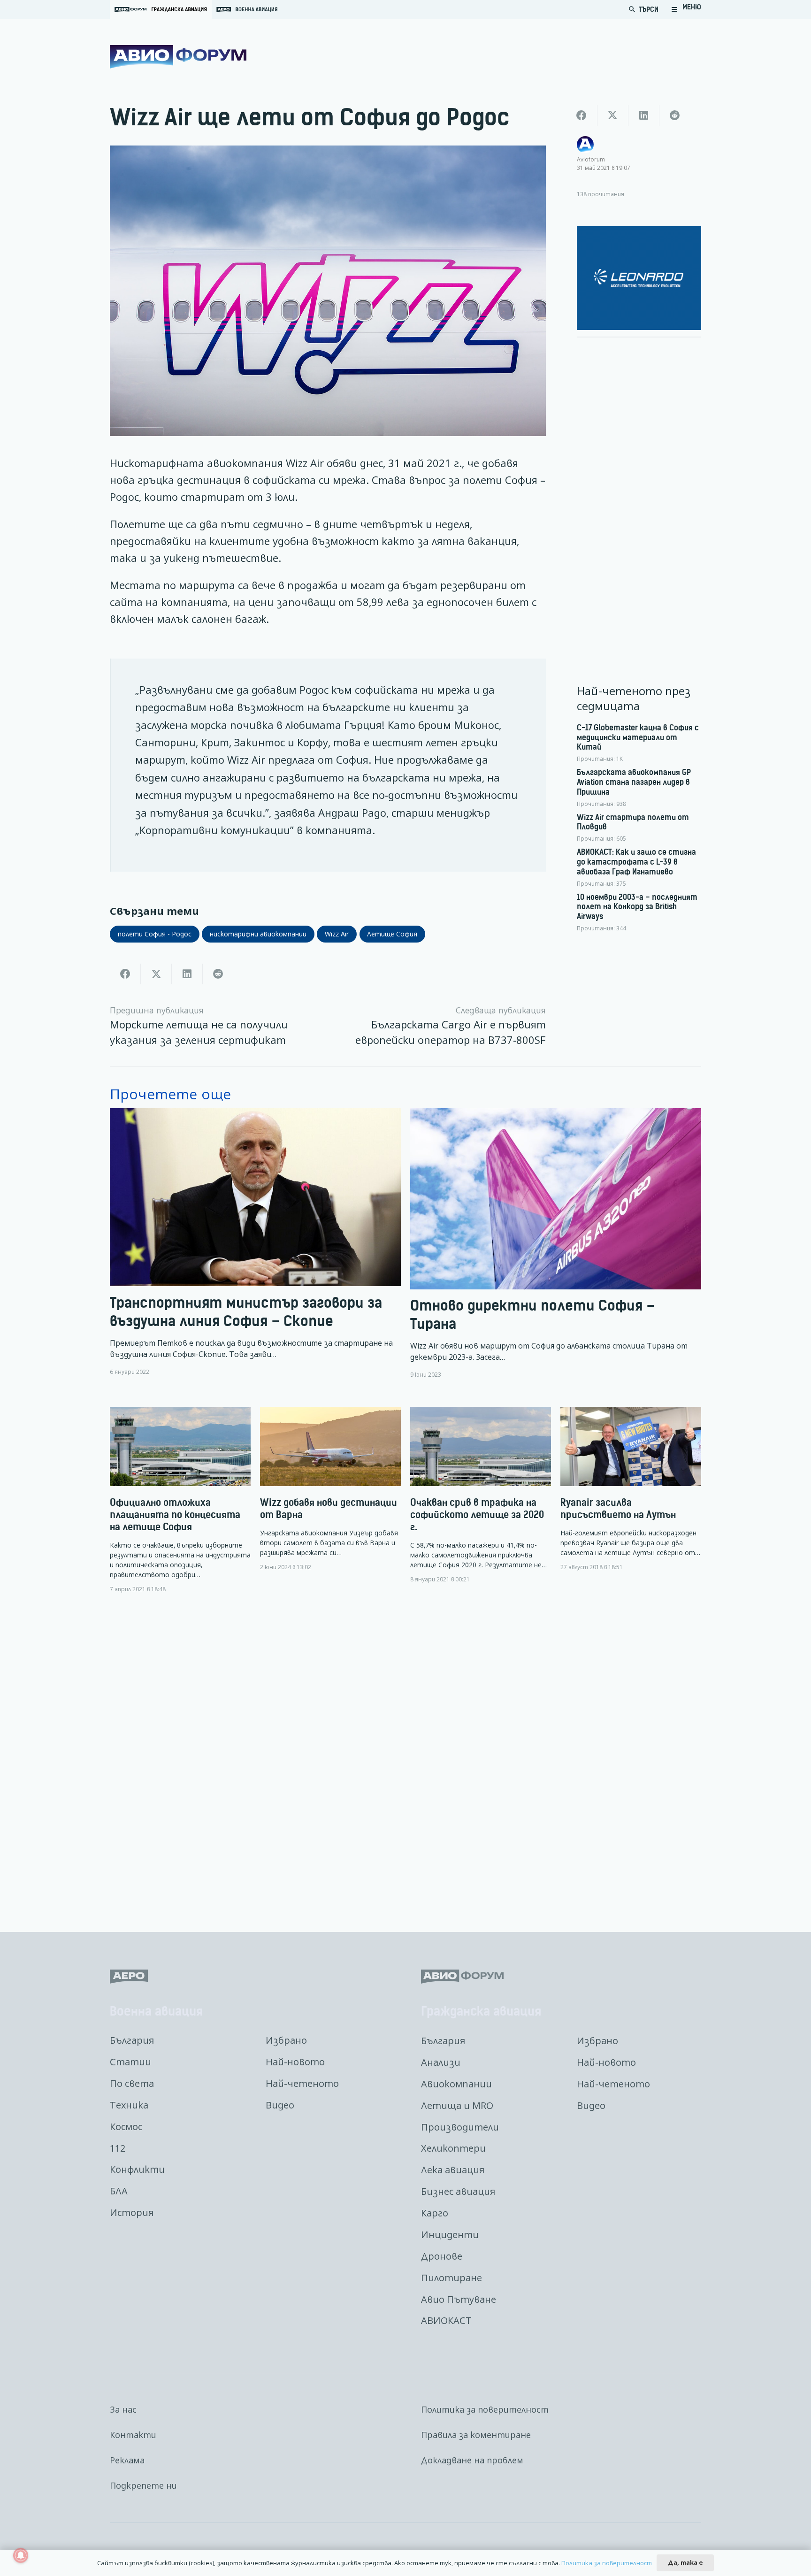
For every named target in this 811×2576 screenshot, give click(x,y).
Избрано (286, 2040)
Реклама (127, 2460)
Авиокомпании (456, 2084)
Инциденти (450, 2235)
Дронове (442, 2256)
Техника (129, 2105)
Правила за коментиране (476, 2435)
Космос (126, 2127)
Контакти (133, 2435)
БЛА (119, 2191)
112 (118, 2148)
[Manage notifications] (21, 2555)
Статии (130, 2062)
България (132, 2040)
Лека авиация (453, 2170)
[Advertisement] (639, 486)
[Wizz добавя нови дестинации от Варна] (330, 1489)
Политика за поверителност (485, 2409)
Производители (460, 2127)
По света (132, 2083)
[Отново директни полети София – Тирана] (556, 1243)
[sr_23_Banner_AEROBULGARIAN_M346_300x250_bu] (639, 278)
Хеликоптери (453, 2148)
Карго (435, 2213)
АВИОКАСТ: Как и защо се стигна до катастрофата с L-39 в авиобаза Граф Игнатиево (636, 862)
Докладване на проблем (472, 2460)
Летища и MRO (457, 2105)
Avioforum (591, 159)
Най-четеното (302, 2083)
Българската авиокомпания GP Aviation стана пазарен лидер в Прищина (634, 782)
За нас (123, 2409)
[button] (686, 9)
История (132, 2212)
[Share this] (125, 974)
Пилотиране (451, 2278)
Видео (280, 2105)
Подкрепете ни (143, 2485)
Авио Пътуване (459, 2299)
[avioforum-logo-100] (178, 57)
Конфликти (137, 2169)
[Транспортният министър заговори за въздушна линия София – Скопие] (255, 1243)
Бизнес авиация (458, 2191)
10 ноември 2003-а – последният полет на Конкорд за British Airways (637, 907)
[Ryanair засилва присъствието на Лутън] (631, 1489)
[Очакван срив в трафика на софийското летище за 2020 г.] (481, 1495)
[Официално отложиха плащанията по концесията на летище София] (180, 1500)
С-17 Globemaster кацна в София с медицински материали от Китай (638, 737)
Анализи (441, 2062)
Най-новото (295, 2062)
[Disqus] (405, 1756)
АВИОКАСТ (446, 2320)
